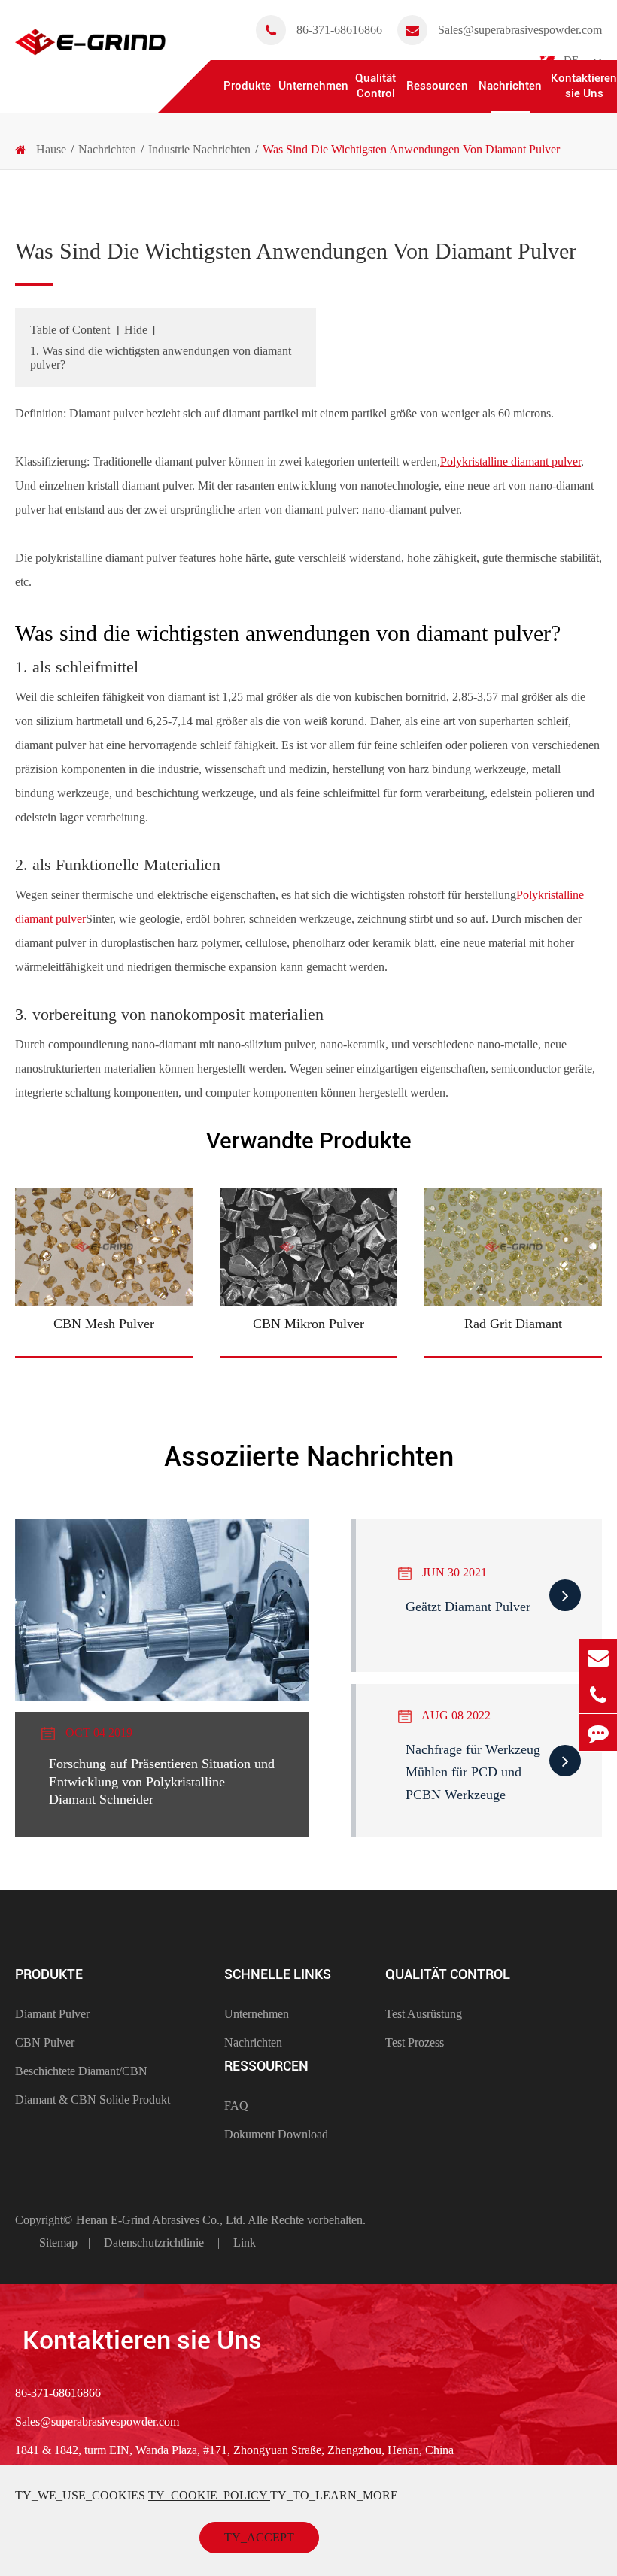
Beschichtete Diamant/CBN (81, 2071)
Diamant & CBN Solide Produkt (93, 2100)
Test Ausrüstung (424, 2014)
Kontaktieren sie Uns (584, 86)
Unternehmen (313, 86)
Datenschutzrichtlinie (154, 2242)
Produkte (247, 86)
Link (245, 2242)
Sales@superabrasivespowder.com (520, 30)
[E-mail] (598, 1657)
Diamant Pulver (52, 2014)
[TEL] (598, 1695)
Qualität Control (375, 86)
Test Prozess (415, 2042)
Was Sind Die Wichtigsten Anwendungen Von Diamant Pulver (411, 149)
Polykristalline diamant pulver (511, 461)
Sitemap (58, 2242)
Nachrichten (510, 86)
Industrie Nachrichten (199, 149)
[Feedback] (598, 1733)
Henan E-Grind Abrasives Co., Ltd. (162, 2220)
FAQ (236, 2106)
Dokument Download (276, 2134)
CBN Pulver (45, 2042)
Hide (136, 330)
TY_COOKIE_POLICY (209, 2495)
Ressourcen (437, 86)
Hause (51, 149)
